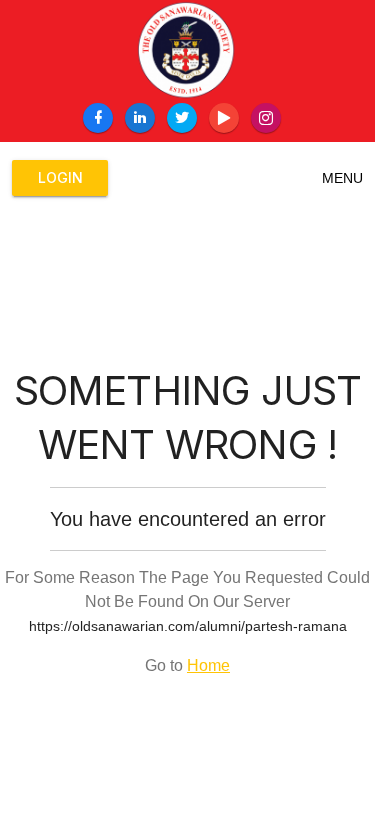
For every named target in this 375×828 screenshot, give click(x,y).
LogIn (60, 177)
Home (208, 665)
